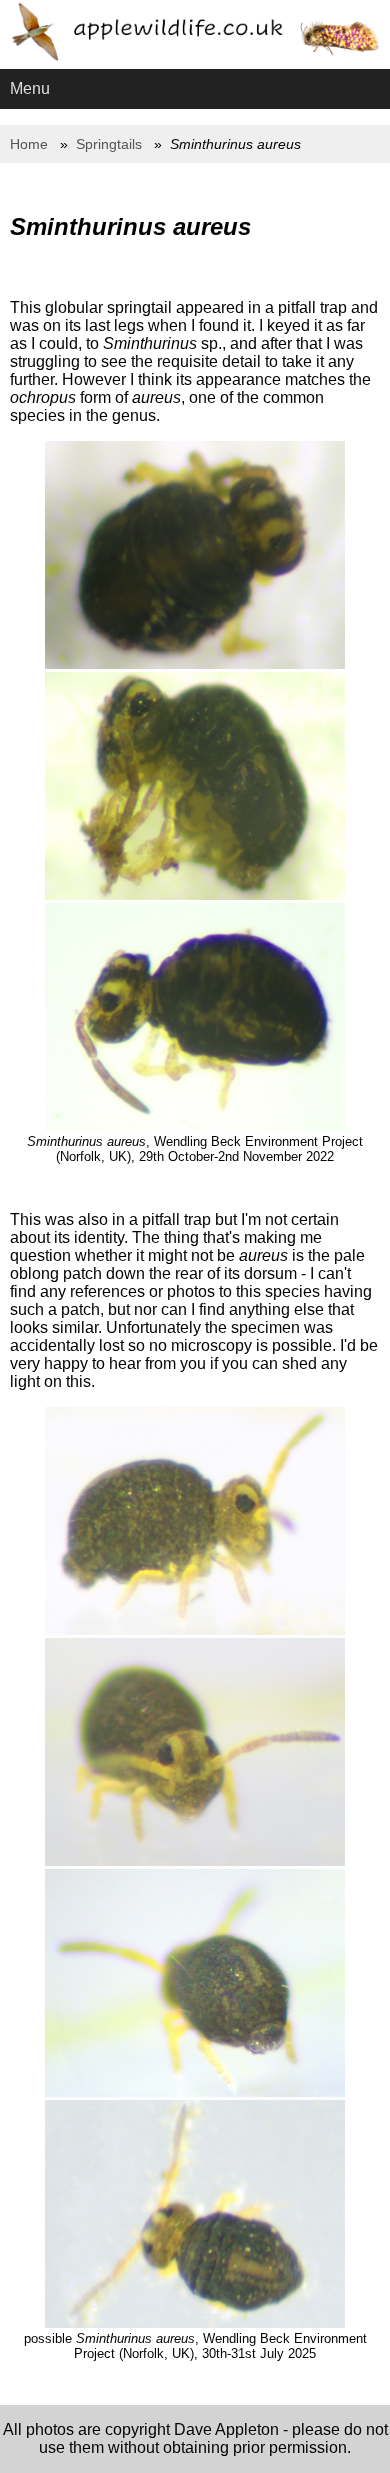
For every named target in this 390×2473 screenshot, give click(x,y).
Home (29, 144)
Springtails (109, 144)
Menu (30, 88)
